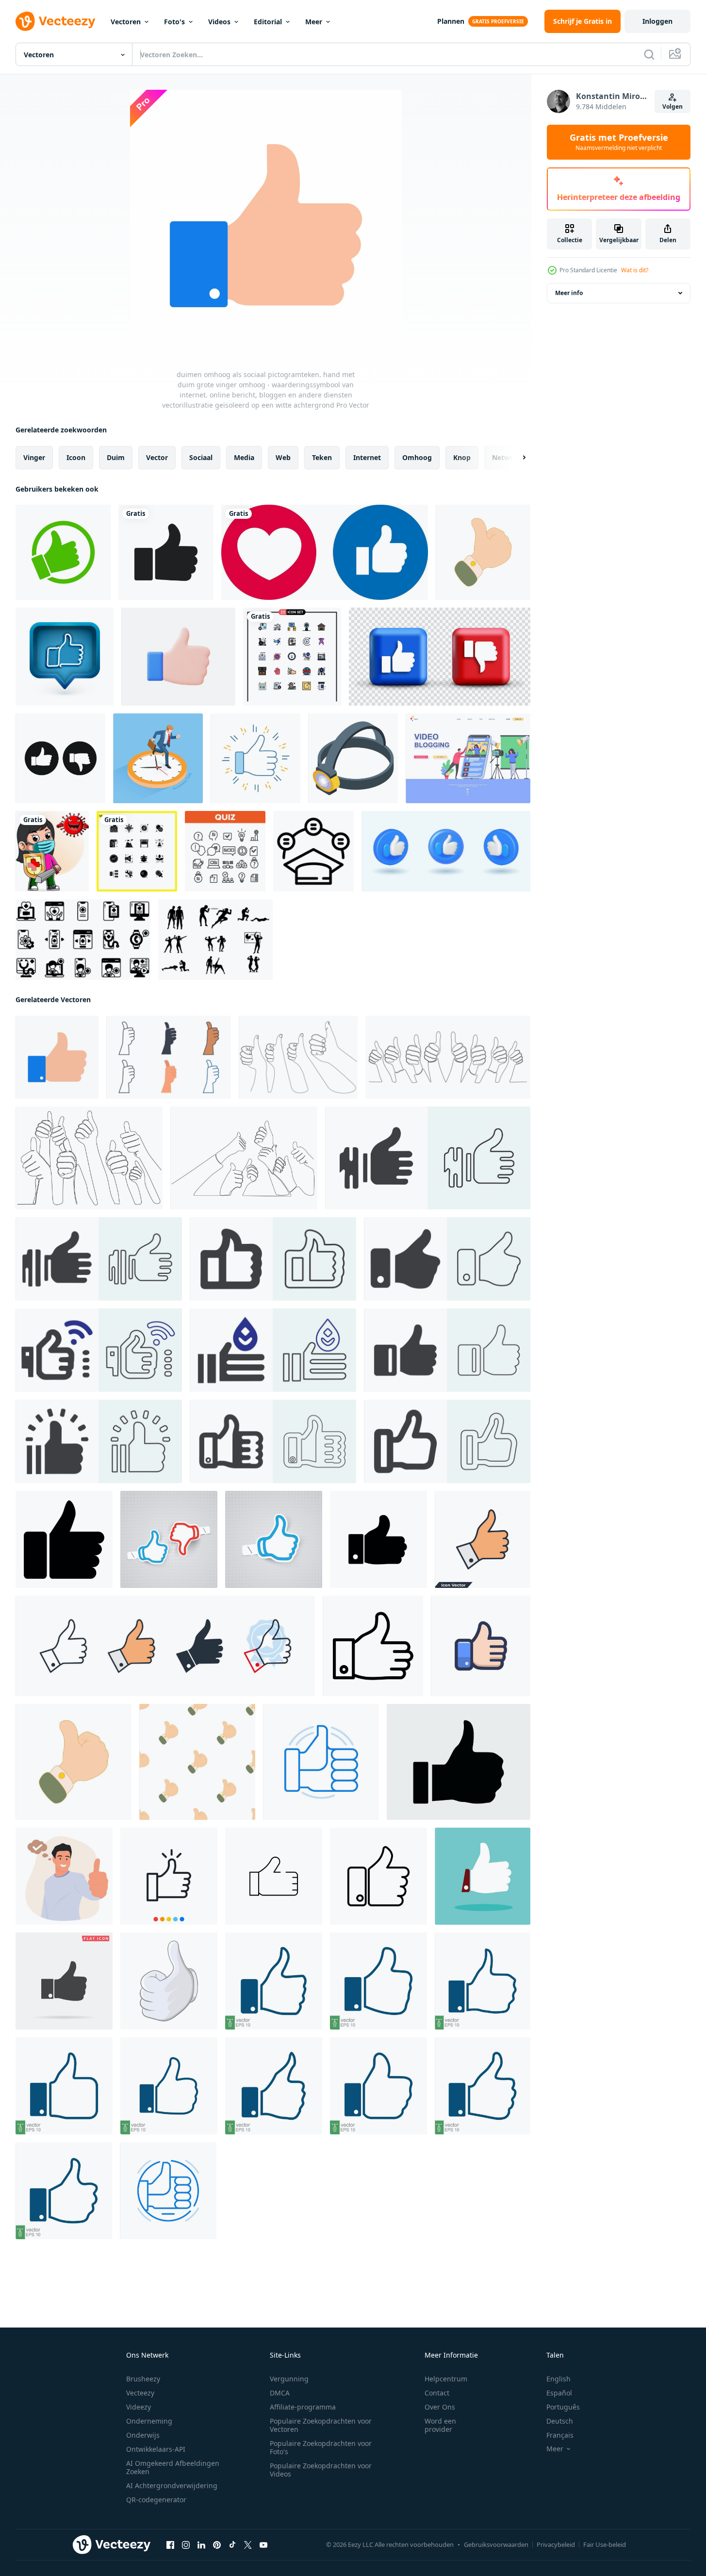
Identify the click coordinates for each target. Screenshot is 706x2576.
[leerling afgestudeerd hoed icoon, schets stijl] (313, 851)
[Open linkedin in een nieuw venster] (201, 2545)
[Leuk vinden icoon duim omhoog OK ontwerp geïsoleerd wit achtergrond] (378, 1876)
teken (322, 457)
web (283, 457)
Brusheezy (143, 2379)
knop (462, 457)
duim (116, 457)
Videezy (139, 2407)
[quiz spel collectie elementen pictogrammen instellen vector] (225, 851)
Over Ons (440, 2407)
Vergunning (289, 2379)
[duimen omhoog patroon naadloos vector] (197, 1762)
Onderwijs (143, 2435)
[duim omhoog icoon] (63, 552)
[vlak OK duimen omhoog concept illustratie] (64, 1876)
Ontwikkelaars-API (156, 2449)
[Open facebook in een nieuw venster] (170, 2545)
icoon (76, 457)
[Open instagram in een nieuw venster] (186, 2545)
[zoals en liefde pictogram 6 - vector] (325, 552)
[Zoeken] (649, 54)
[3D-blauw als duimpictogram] (446, 851)
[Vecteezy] (55, 21)
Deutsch (560, 2421)
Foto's (174, 22)
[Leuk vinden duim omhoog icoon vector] (481, 1646)
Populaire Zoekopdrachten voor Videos (321, 2470)
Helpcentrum (446, 2379)
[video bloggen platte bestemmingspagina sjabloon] (468, 758)
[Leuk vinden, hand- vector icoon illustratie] (274, 1876)
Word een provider (440, 2425)
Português (563, 2407)
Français (560, 2435)
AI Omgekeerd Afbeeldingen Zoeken (173, 2467)
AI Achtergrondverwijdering (172, 2485)
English (558, 2379)
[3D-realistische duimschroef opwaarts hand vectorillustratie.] (178, 657)
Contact (437, 2393)
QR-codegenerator (156, 2500)
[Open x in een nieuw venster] (248, 2545)
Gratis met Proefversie (619, 142)
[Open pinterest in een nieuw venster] (217, 2545)
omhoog (417, 457)
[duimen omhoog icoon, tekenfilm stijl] (483, 552)
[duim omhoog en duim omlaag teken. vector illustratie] (440, 657)
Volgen (673, 107)
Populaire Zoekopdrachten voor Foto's (321, 2447)
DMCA (280, 2393)
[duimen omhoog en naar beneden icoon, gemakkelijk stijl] (60, 758)
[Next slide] (516, 458)
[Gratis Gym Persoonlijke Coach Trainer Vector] (215, 940)
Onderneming (149, 2421)
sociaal (201, 457)
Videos (219, 22)
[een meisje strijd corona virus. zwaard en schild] (52, 851)
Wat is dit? (635, 270)
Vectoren (126, 22)
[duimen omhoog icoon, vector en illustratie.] (169, 1876)
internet (367, 457)
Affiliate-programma (303, 2407)
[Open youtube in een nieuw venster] (263, 2545)
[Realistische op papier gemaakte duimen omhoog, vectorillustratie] (274, 1539)
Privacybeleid (556, 2544)
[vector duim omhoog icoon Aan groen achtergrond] (483, 1876)
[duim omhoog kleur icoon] (255, 758)
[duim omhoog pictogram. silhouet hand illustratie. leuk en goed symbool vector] (166, 552)
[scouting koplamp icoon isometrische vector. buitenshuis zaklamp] (353, 758)
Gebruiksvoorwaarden (496, 2544)
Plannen (451, 21)
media (244, 457)
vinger (34, 457)
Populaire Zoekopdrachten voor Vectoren (321, 2425)
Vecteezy (140, 2393)
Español (559, 2393)
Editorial (268, 22)
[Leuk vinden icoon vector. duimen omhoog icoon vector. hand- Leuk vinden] (428, 1158)
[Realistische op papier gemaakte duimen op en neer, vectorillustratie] (169, 1539)
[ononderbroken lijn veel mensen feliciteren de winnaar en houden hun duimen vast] (298, 1057)
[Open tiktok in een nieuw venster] (232, 2545)
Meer (314, 22)
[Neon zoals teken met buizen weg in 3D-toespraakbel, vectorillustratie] (65, 657)
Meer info (569, 293)
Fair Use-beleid (605, 2544)
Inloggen (657, 21)
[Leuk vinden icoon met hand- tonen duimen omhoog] (378, 1539)
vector (157, 457)
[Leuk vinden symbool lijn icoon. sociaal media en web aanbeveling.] (321, 1762)
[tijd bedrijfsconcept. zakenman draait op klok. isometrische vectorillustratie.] (158, 758)
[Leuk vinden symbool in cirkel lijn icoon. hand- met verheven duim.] (168, 2191)
